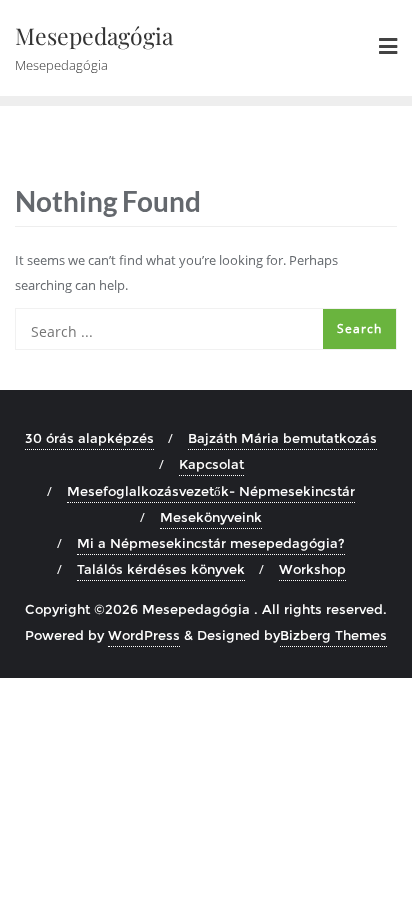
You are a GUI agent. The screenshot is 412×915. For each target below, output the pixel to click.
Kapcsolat (211, 464)
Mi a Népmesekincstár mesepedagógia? (211, 543)
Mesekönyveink (211, 517)
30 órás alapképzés (89, 438)
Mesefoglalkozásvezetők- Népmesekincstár (211, 491)
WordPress (144, 635)
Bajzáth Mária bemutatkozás (282, 438)
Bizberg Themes (333, 635)
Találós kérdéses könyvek (161, 569)
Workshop (312, 569)
